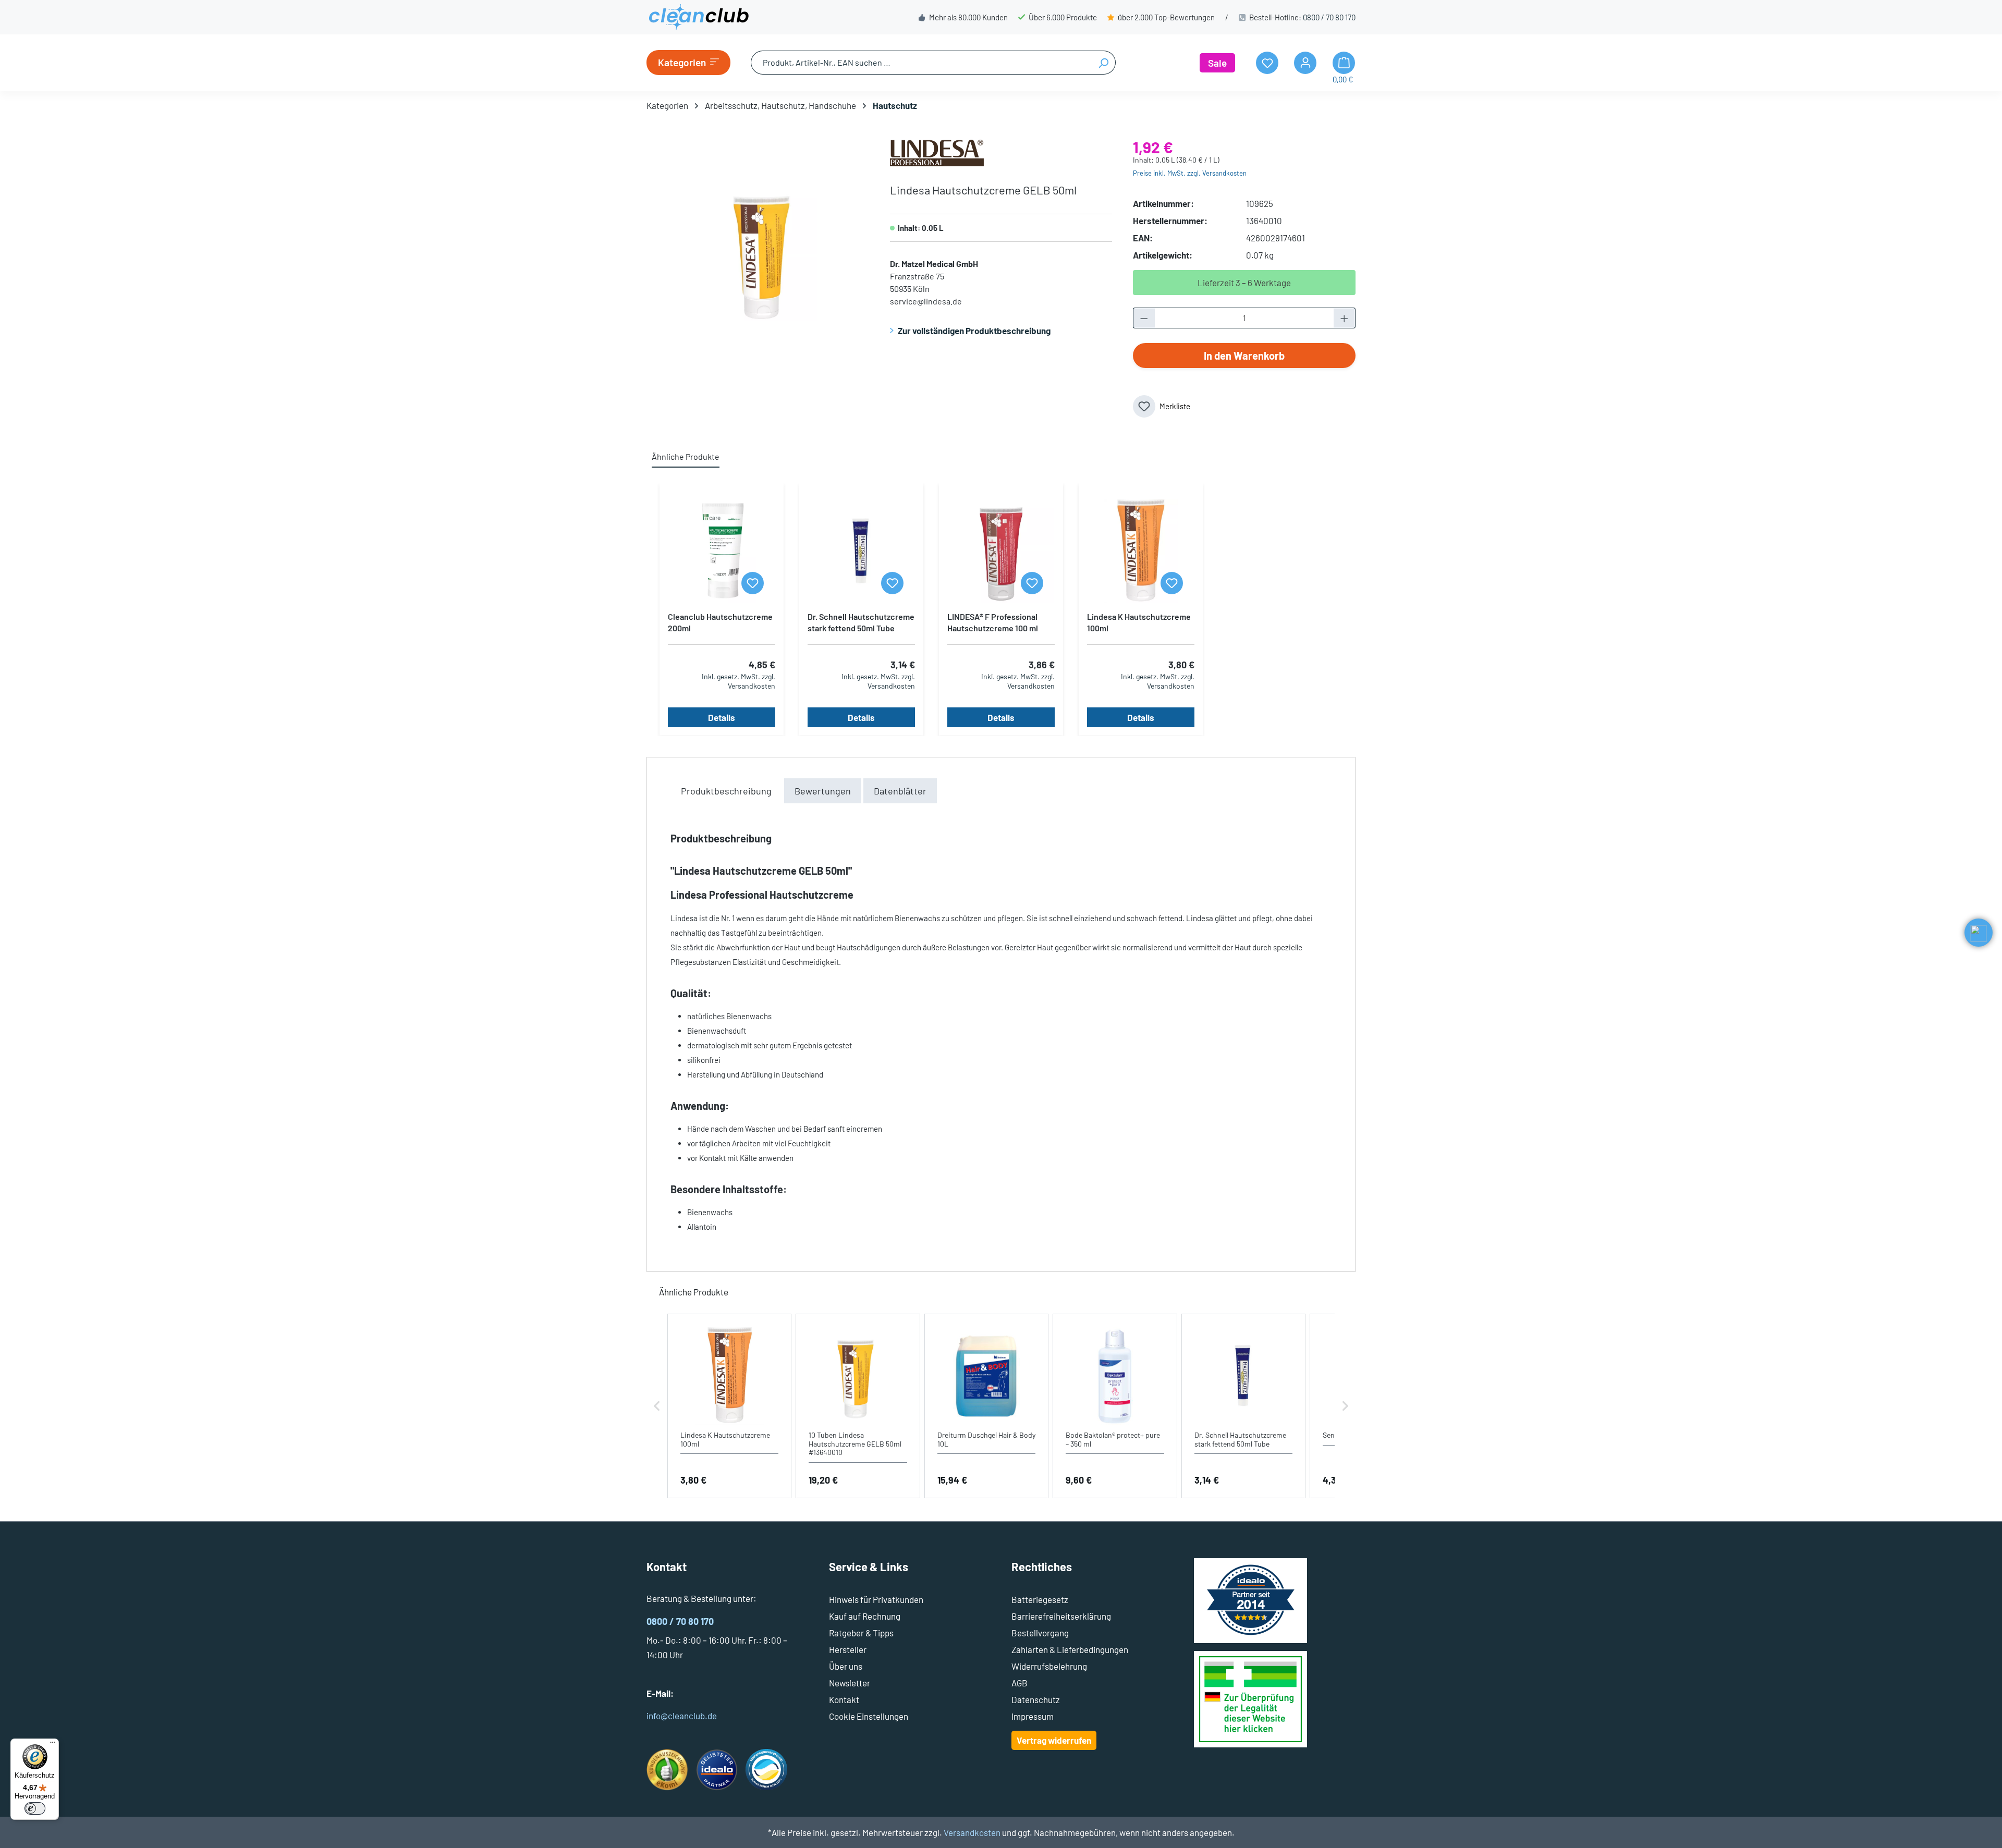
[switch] (35, 1808)
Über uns (846, 1666)
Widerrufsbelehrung (1049, 1666)
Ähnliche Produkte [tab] (686, 456)
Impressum (1033, 1716)
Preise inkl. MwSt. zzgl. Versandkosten (1190, 173)
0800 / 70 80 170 (1329, 17)
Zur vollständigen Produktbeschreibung (974, 331)
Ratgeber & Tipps (861, 1633)
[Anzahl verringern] (1144, 318)
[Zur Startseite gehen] (699, 17)
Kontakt (844, 1699)
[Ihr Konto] (1305, 63)
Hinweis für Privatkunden (876, 1599)
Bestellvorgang (1040, 1633)
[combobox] (921, 63)
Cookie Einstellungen (869, 1716)
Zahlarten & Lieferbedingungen (1070, 1649)
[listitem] (729, 1406)
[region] (758, 252)
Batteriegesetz (1040, 1599)
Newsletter (850, 1683)
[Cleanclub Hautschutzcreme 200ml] (722, 551)
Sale (1217, 63)
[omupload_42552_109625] (758, 252)
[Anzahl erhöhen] (1345, 318)
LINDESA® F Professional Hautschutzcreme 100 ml (993, 622)
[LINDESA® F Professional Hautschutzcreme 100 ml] (1001, 551)
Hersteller (848, 1649)
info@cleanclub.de (682, 1716)
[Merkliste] (753, 583)
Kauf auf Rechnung (865, 1616)
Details (722, 717)
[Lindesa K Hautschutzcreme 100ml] (1141, 551)
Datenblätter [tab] (900, 791)
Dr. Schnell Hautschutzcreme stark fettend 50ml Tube (861, 622)
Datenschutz (1036, 1699)
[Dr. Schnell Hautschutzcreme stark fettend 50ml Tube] (861, 551)
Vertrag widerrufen (1054, 1740)
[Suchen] (1103, 63)
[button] (657, 1406)
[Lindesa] (937, 152)
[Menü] (53, 1745)
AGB (1020, 1683)
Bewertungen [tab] (823, 791)
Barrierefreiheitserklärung (1061, 1616)
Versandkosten (972, 1832)
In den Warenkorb (1244, 356)
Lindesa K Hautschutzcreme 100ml (1139, 622)
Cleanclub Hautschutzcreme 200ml (720, 622)
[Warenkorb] (1344, 63)
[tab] (726, 791)
